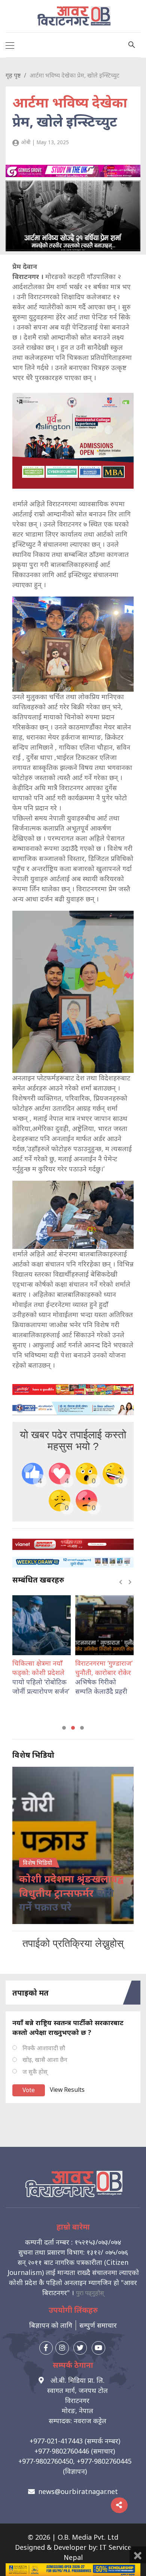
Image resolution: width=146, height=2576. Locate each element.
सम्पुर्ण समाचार (98, 2325)
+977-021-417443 (56, 2441)
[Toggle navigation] (10, 45)
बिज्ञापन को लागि (51, 2325)
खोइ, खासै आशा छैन (45, 2060)
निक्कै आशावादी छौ (44, 2048)
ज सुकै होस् (35, 2072)
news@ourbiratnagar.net (78, 2491)
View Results (67, 2090)
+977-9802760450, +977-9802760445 (75, 2461)
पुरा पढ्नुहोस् (90, 2293)
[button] (64, 1728)
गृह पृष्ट (13, 75)
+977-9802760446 (62, 2451)
